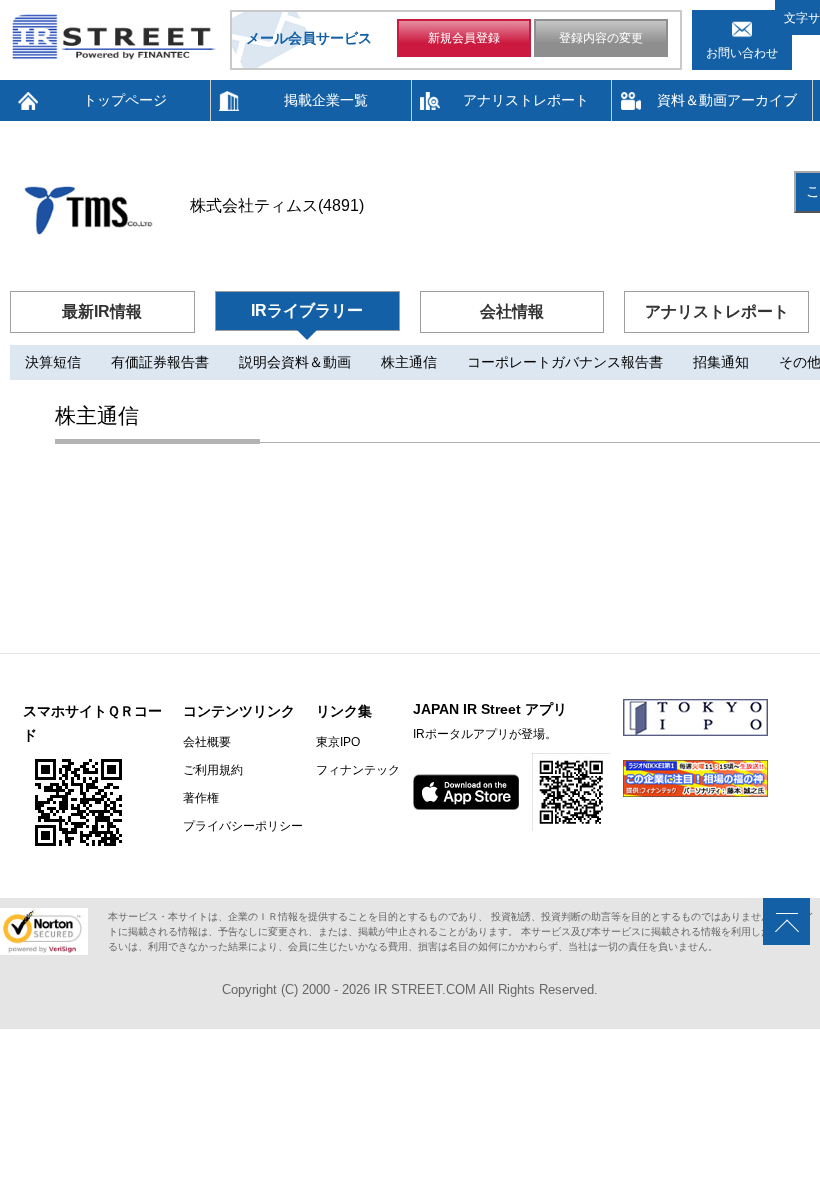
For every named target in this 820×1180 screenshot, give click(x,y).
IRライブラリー (307, 310)
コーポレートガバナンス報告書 (565, 362)
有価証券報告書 (160, 362)
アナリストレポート (526, 100)
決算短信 (53, 362)
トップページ (125, 100)
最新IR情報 (102, 311)
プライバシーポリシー (243, 826)
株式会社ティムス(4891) (277, 205)
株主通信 (409, 362)
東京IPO (338, 742)
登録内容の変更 (601, 38)
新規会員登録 (464, 38)
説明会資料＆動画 (295, 362)
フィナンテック (358, 770)
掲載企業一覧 (326, 100)
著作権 (201, 798)
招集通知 (721, 362)
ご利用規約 (213, 770)
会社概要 (207, 742)
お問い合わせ (742, 53)
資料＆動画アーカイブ (727, 100)
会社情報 (512, 311)
